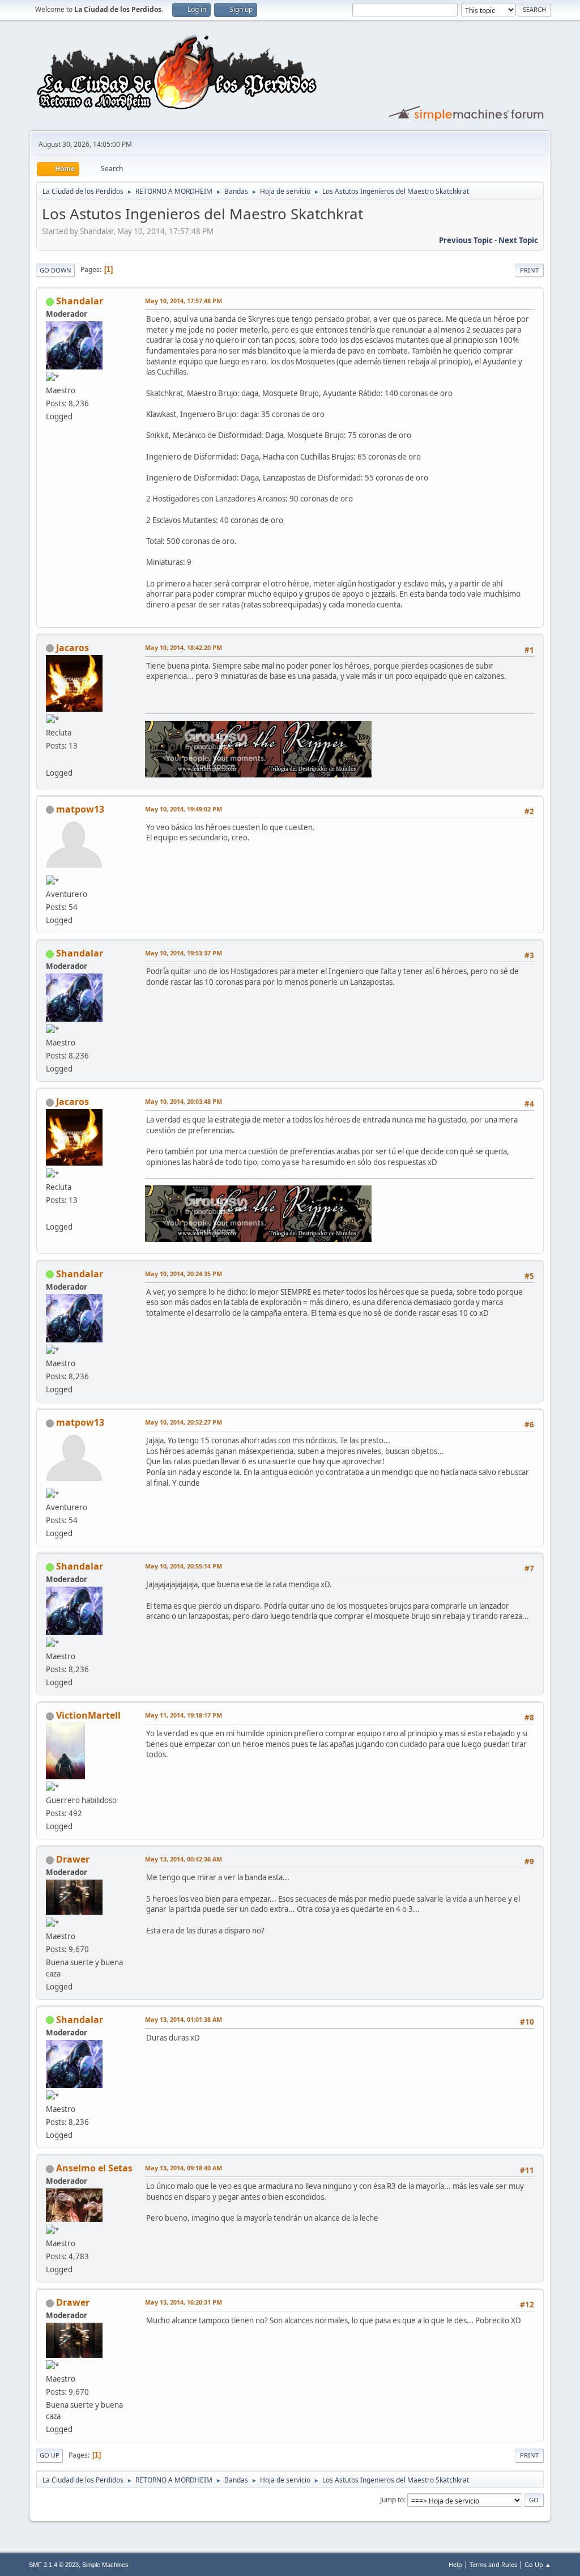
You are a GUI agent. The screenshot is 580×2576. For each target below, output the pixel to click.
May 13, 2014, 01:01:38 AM (184, 2019)
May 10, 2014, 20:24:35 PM (184, 1274)
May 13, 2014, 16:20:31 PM (184, 2302)
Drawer (73, 1859)
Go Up (50, 2455)
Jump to (392, 2500)
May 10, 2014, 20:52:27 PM (184, 1422)
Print (529, 270)
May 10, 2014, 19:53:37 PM (184, 953)
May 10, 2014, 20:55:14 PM (184, 1566)
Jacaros (72, 648)
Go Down (56, 270)
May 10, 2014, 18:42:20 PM (184, 647)
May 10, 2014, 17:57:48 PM (184, 301)
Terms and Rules (493, 2564)
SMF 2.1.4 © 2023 (54, 2565)
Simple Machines (105, 2565)
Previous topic (466, 240)
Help (455, 2564)
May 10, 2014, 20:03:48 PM (184, 1101)
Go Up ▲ (538, 2564)
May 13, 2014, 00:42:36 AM (184, 1859)
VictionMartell (88, 1715)
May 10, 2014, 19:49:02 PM (184, 809)
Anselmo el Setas (94, 2168)
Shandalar (80, 301)
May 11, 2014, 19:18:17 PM (184, 1715)
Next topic (518, 240)
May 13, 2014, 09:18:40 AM (184, 2168)
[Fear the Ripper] (50, 759)
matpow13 (80, 809)
